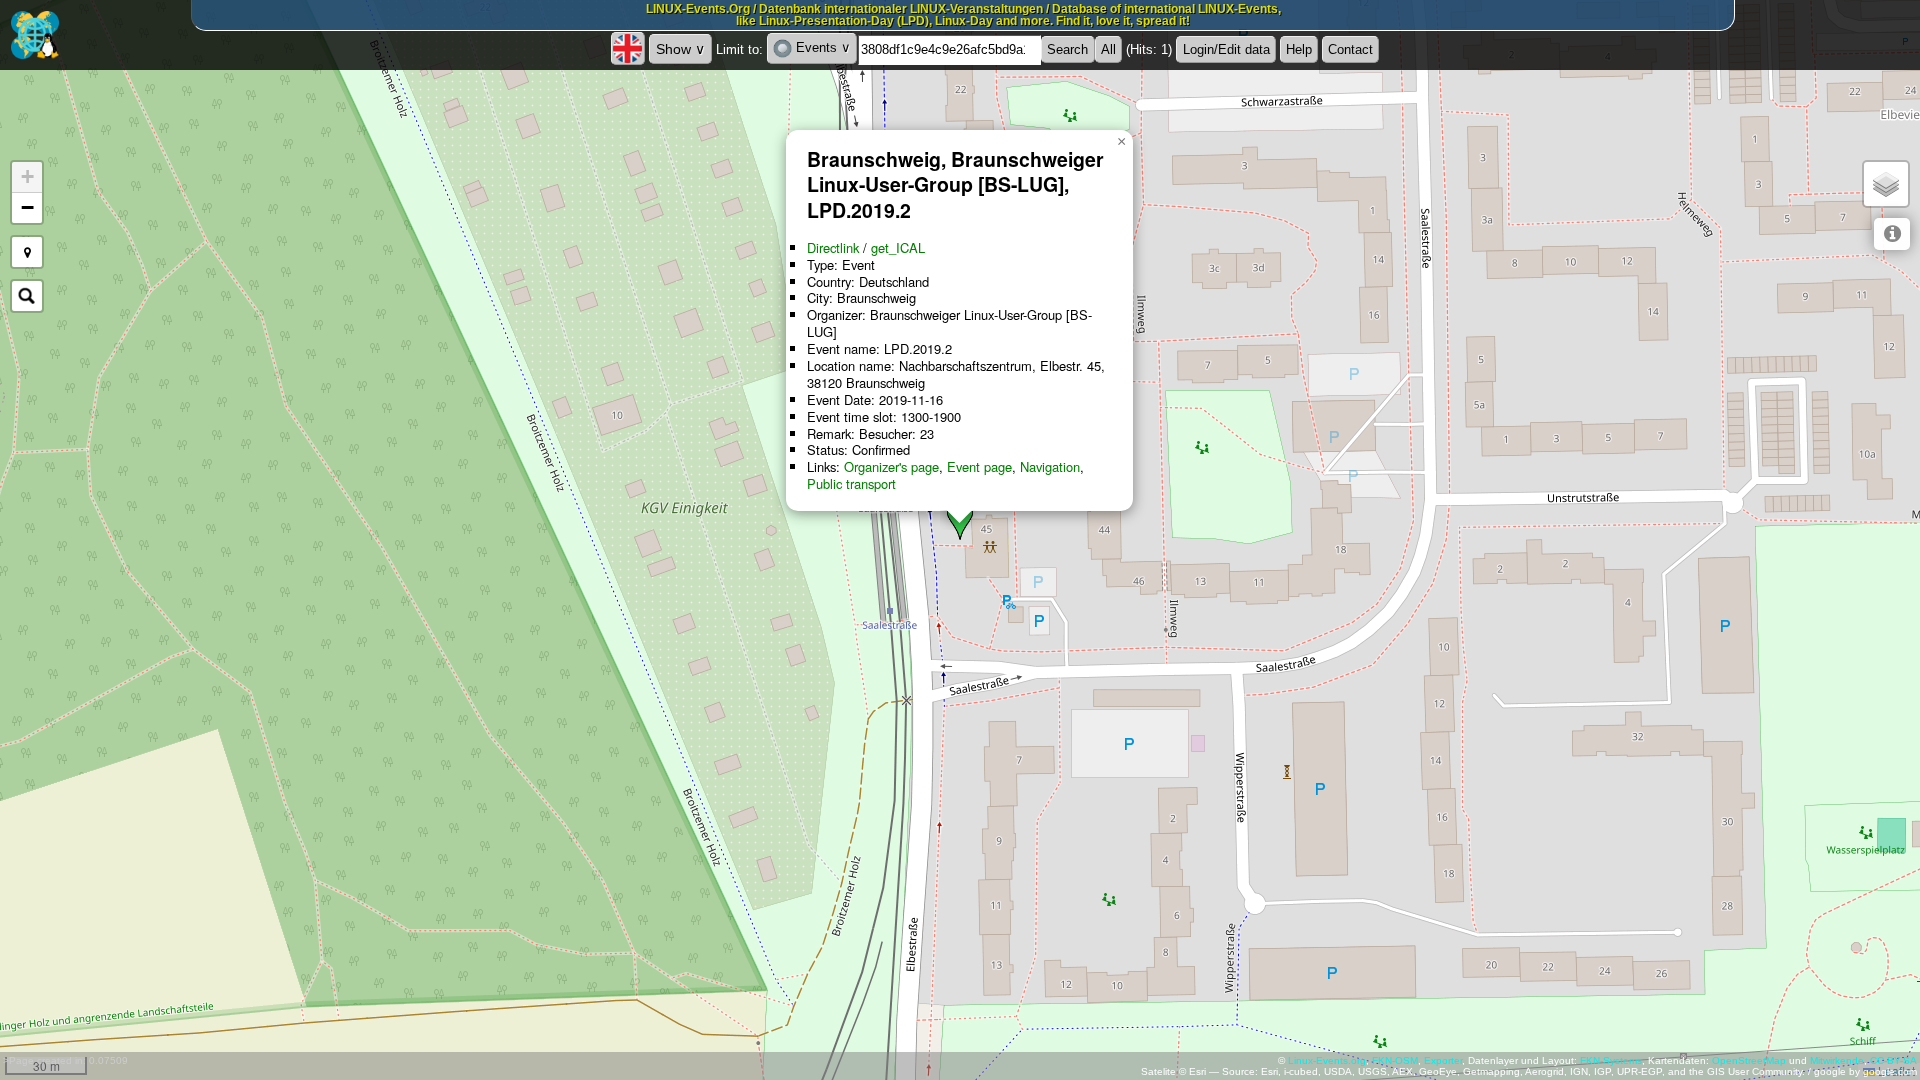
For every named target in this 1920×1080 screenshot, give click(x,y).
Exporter (1443, 1060)
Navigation (1050, 466)
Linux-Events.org (1327, 1060)
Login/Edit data (1226, 49)
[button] (1121, 142)
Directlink (833, 247)
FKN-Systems (1611, 1060)
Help (1299, 49)
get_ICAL (898, 247)
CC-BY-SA (1893, 1060)
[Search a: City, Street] (27, 296)
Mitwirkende (1837, 1060)
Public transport (851, 483)
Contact (1350, 49)
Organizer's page (891, 466)
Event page (979, 466)
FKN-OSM (1395, 1060)
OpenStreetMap (1749, 1060)
